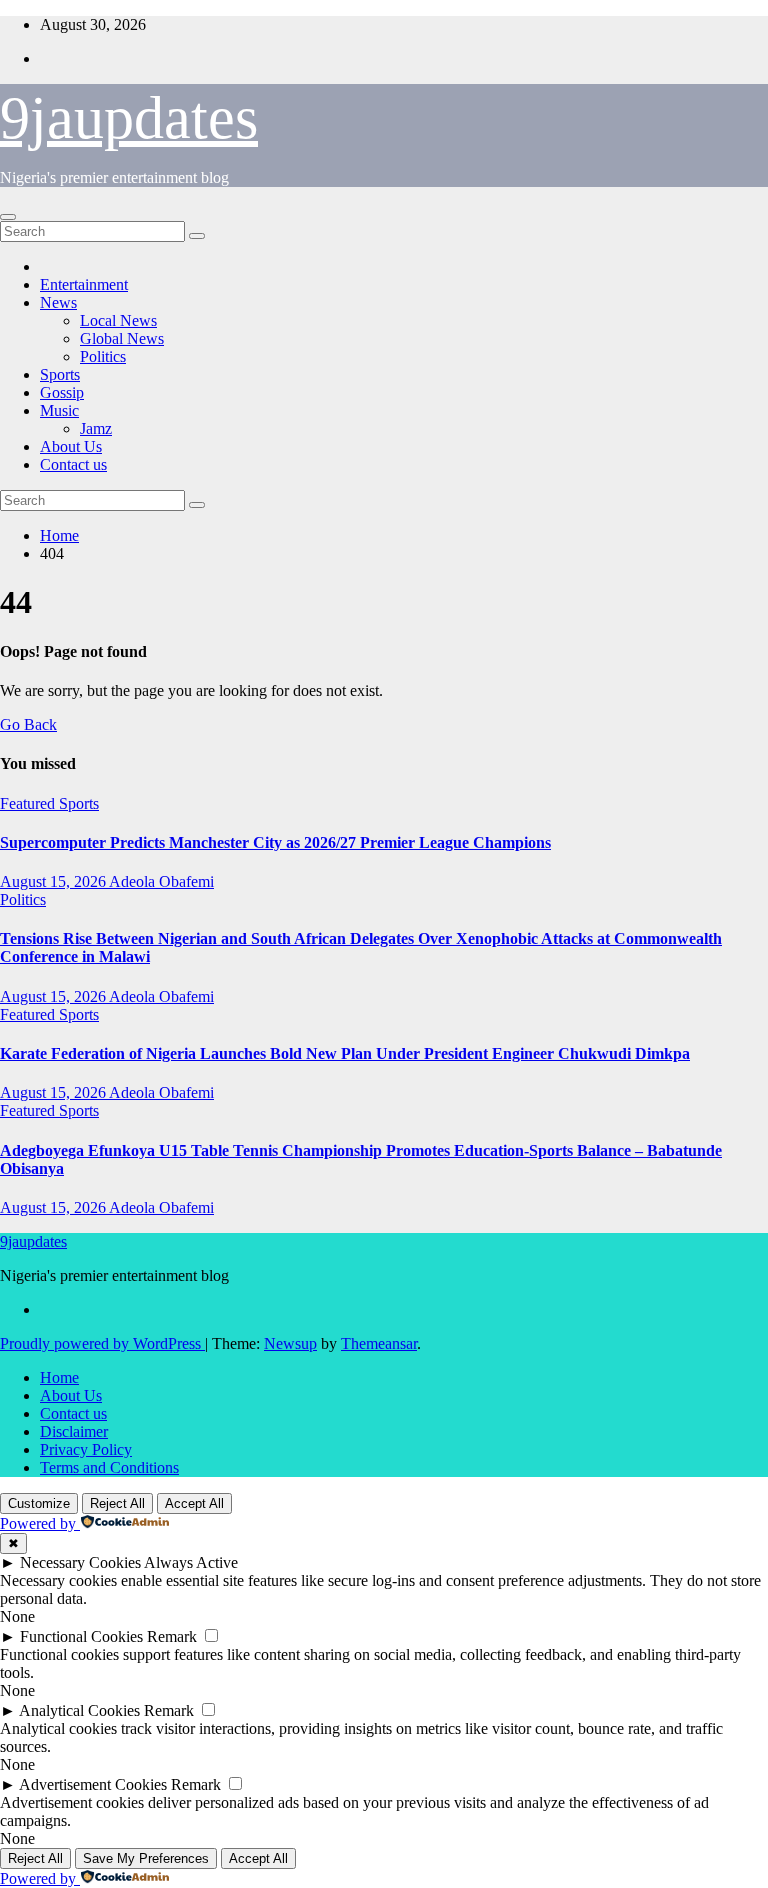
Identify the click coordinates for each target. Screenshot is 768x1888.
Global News (122, 338)
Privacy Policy (86, 1449)
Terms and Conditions (109, 1467)
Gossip (62, 392)
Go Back (28, 724)
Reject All (117, 1503)
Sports (60, 374)
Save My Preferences (146, 1858)
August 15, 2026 (54, 881)
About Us (71, 446)
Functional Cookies (81, 1636)
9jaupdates (129, 118)
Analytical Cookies (79, 1710)
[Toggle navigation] (8, 217)
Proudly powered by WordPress (102, 1343)
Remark (172, 1636)
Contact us (73, 464)
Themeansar (379, 1343)
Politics (103, 356)
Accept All (194, 1503)
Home (59, 535)
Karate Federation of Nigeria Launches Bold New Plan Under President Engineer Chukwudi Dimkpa (345, 1053)
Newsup (290, 1343)
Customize (39, 1503)
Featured (29, 803)
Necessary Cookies (80, 1562)
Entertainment (84, 284)
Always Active (191, 1562)
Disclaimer (74, 1431)
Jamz (96, 428)
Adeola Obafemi (161, 881)
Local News (118, 320)
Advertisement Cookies (93, 1784)
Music (59, 410)
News (58, 302)
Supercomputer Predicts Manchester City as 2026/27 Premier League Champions (275, 842)
